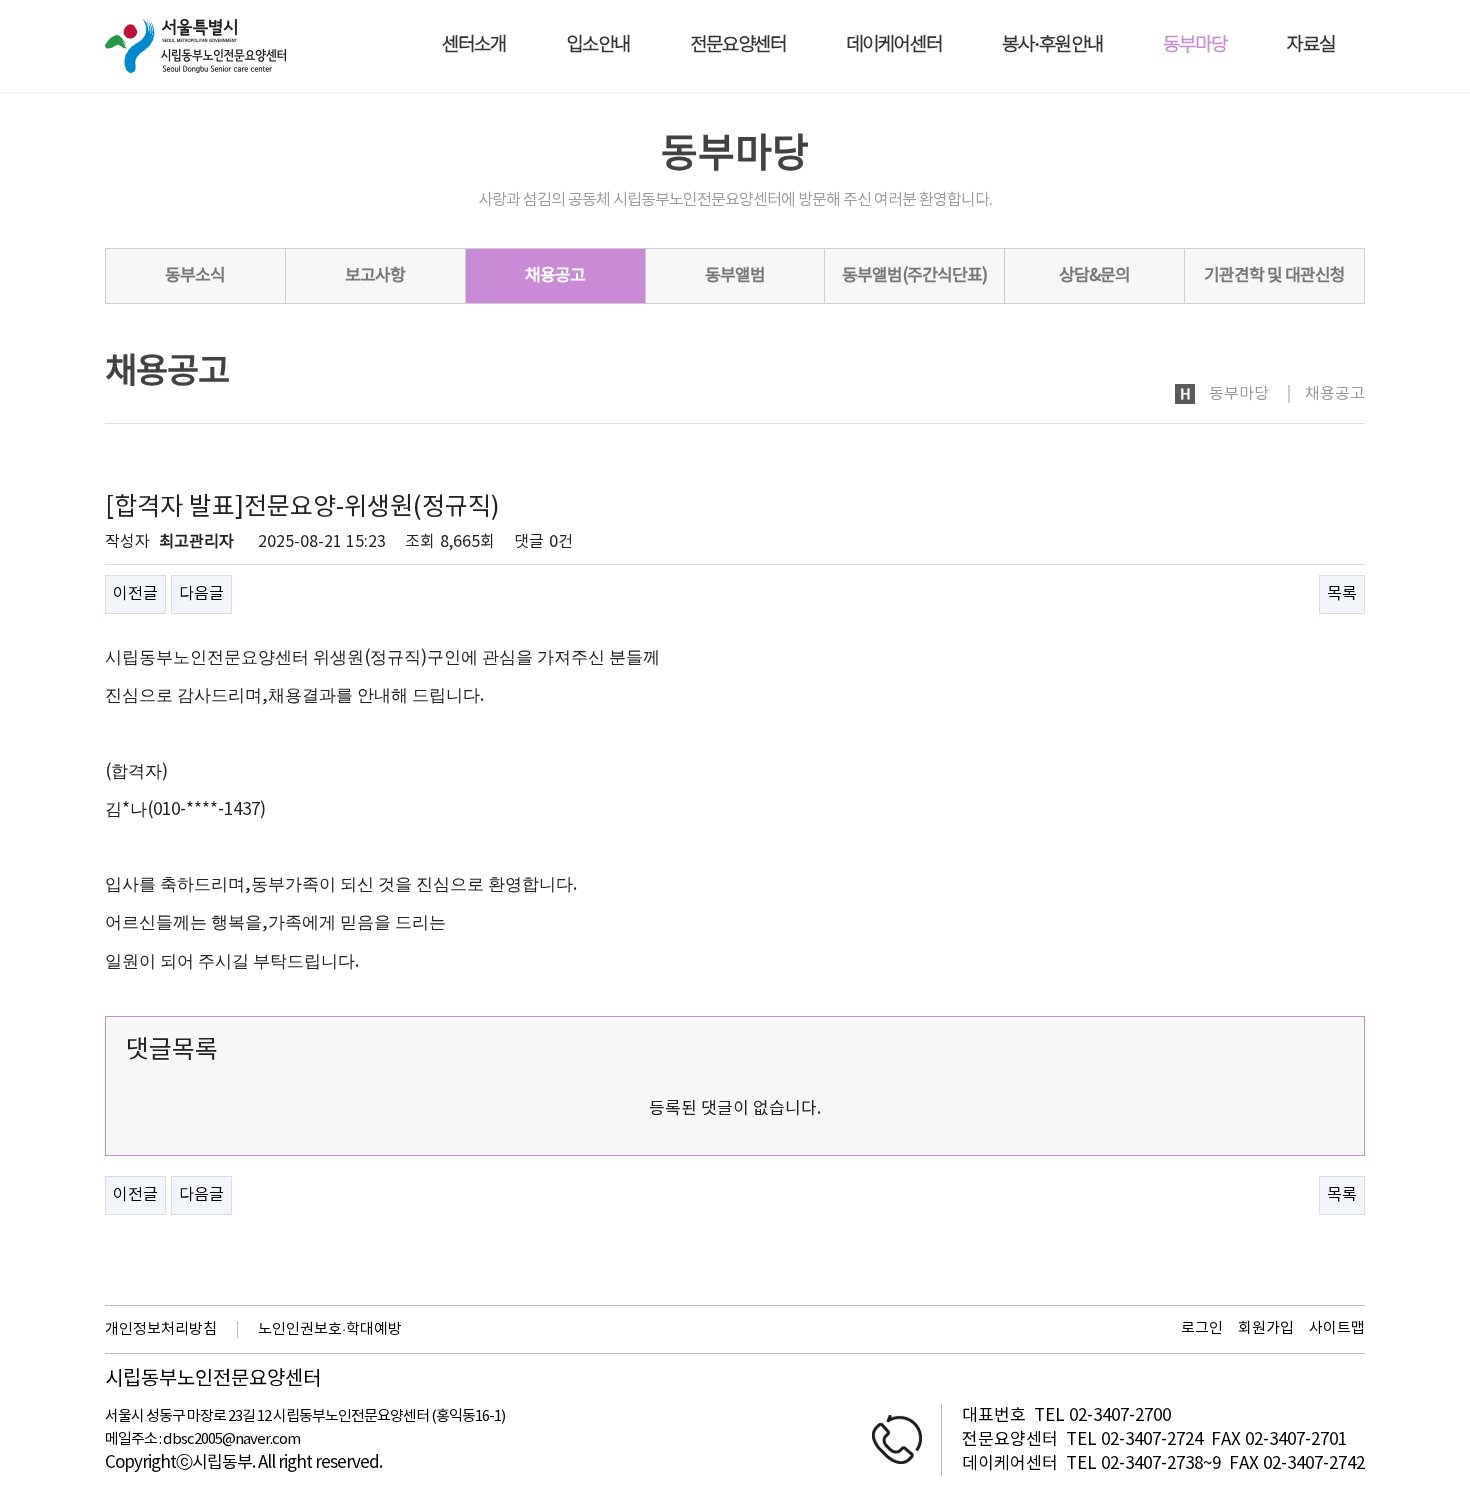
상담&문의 (1094, 276)
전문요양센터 (738, 45)
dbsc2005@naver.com (231, 1439)
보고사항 (375, 276)
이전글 (135, 594)
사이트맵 (1337, 1328)
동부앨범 (735, 276)
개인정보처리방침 (161, 1329)
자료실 (1311, 45)
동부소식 (195, 276)
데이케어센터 (894, 45)
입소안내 (598, 45)
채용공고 (555, 276)
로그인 (1202, 1328)
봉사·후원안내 (1052, 45)
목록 (1342, 594)
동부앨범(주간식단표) (914, 276)
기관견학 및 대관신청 (1274, 276)
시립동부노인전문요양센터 (213, 1380)
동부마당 (1195, 45)
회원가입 (1266, 1328)
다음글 (201, 594)
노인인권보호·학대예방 (330, 1329)
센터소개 (474, 45)
